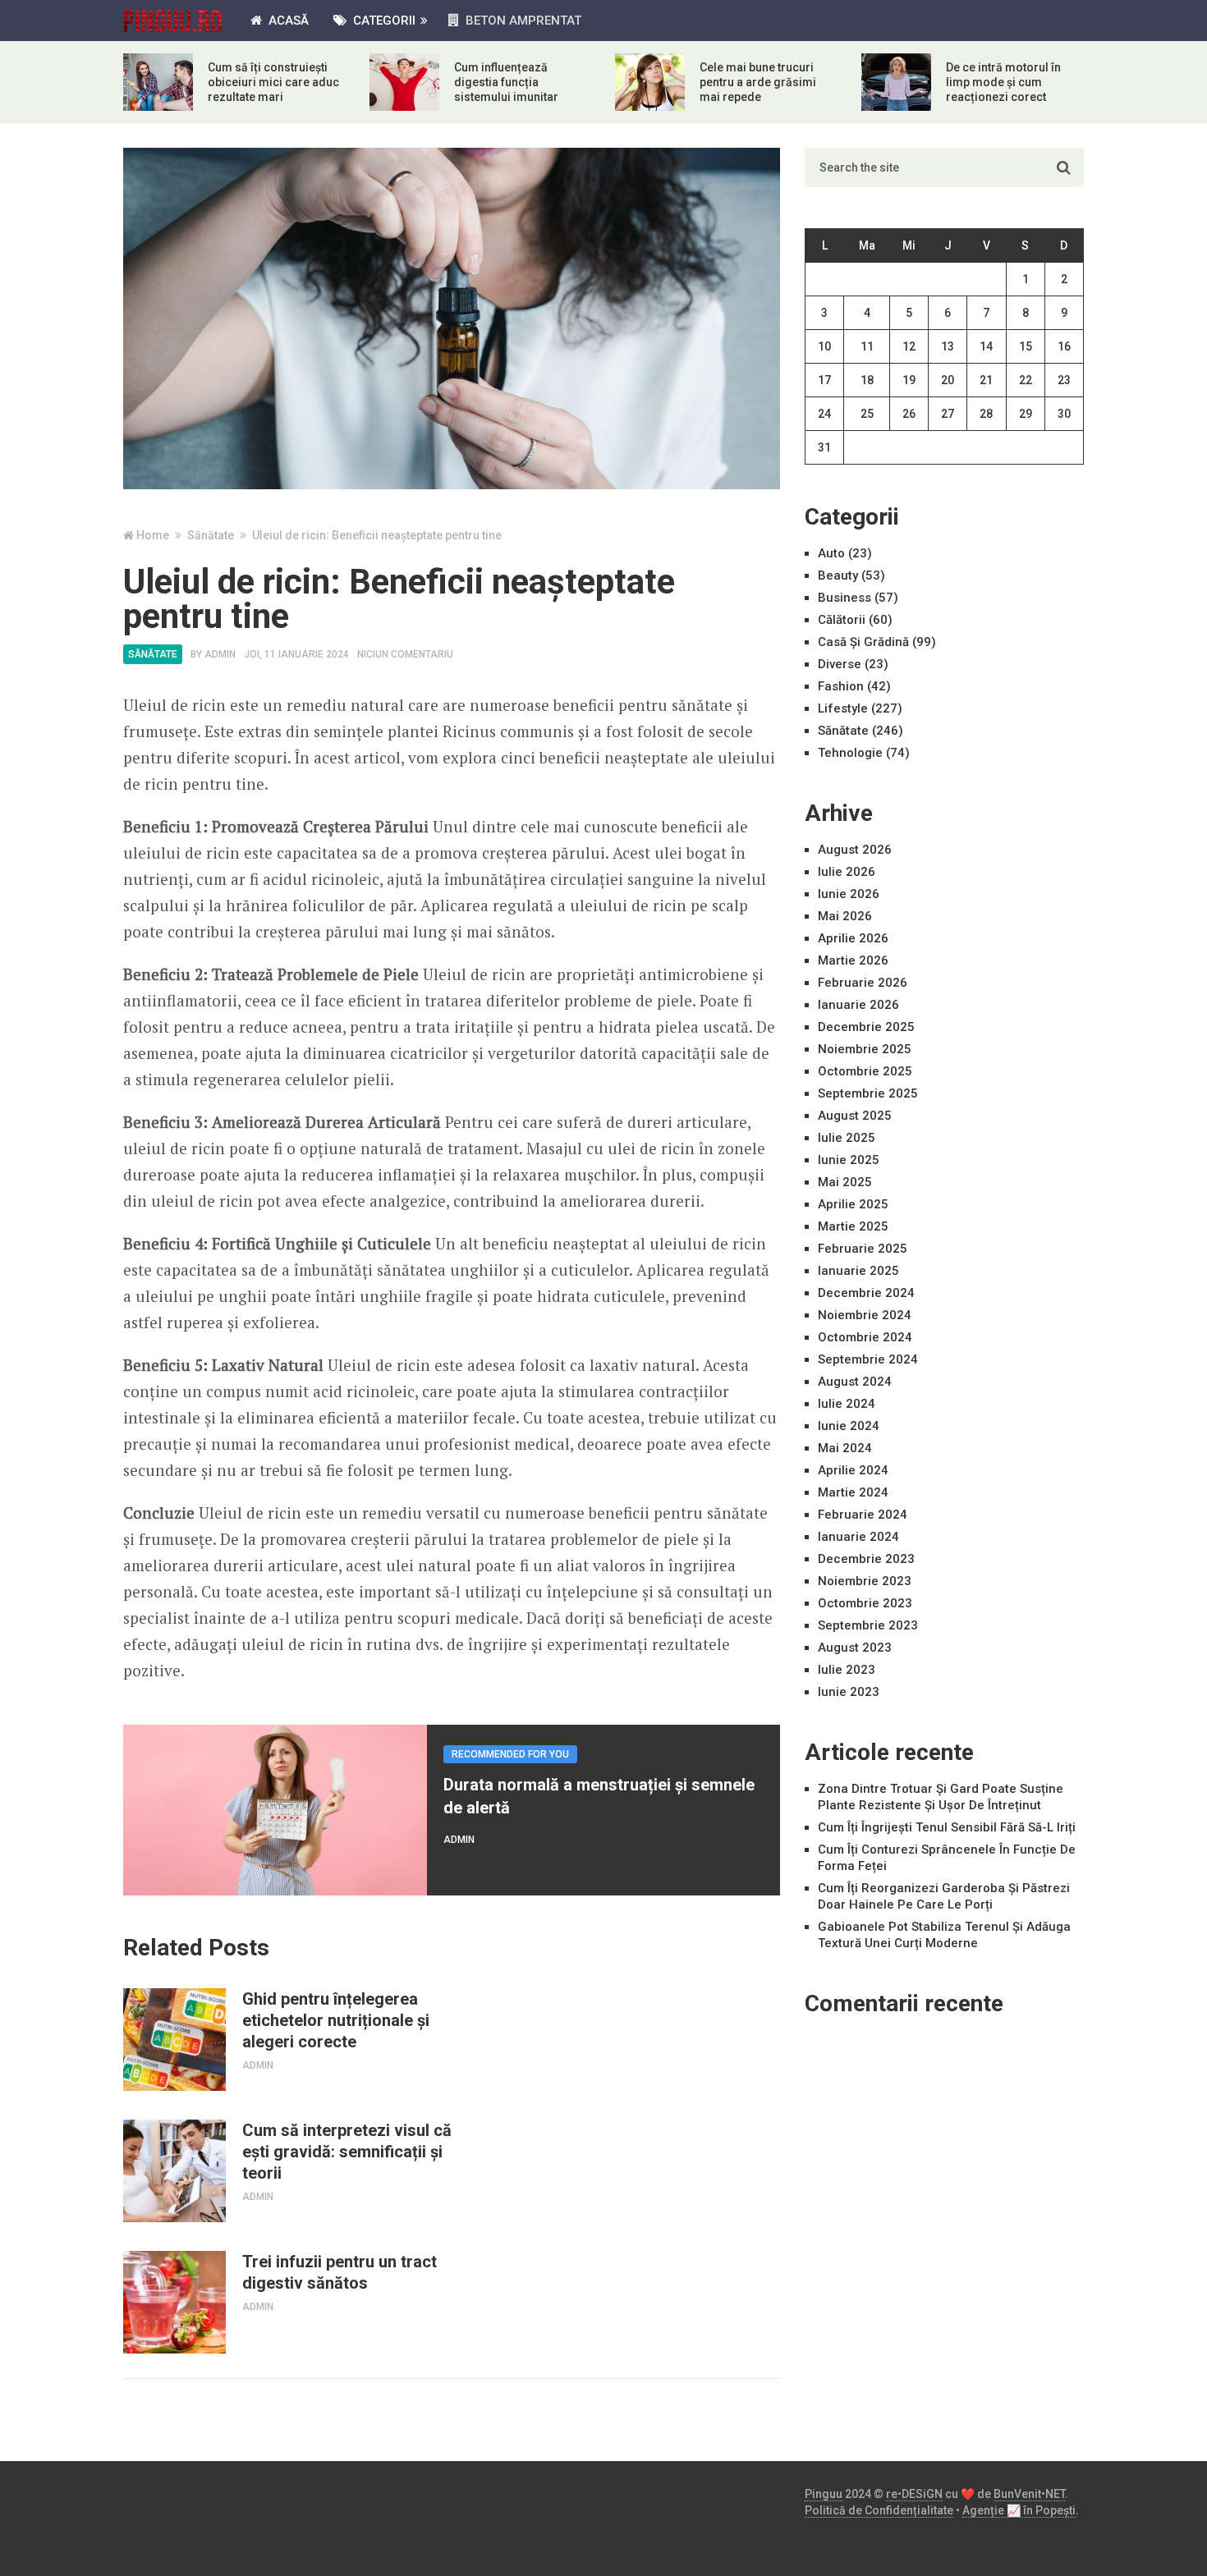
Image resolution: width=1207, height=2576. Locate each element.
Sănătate (153, 654)
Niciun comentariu (405, 654)
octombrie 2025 (865, 1071)
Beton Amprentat (522, 21)
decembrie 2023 (866, 1559)
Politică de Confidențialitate (879, 2510)
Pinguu (824, 2494)
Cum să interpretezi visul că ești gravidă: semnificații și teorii (347, 2152)
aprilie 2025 (853, 1204)
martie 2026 (853, 960)
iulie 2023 (847, 1670)
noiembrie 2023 (865, 1581)
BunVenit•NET (1029, 2494)
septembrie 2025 (868, 1093)
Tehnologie (850, 753)
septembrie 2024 (868, 1359)
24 (824, 414)
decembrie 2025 (866, 1027)
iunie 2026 (849, 894)
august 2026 (855, 850)
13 (948, 346)
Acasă (287, 21)
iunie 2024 (849, 1426)
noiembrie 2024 (865, 1315)
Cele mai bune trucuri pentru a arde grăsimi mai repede (758, 82)
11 (867, 346)
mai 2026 (845, 916)
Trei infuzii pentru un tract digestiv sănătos (340, 2272)
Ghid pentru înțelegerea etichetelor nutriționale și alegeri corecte (336, 2020)
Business (844, 598)
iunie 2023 (849, 1692)
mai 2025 (845, 1182)
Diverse (840, 664)
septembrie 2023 (868, 1625)
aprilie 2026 (853, 938)
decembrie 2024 (866, 1293)
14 (986, 346)
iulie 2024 (847, 1404)
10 (824, 346)
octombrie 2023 (865, 1603)
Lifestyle (843, 708)
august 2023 (855, 1648)
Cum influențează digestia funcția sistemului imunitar (506, 82)
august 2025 (855, 1116)
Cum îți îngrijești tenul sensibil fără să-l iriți (947, 1827)
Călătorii (842, 620)
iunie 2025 (849, 1160)
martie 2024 (853, 1492)
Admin (220, 654)
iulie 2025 (847, 1138)
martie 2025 (853, 1226)
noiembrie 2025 (865, 1049)
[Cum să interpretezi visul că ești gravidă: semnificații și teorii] (174, 2171)
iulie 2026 (847, 872)
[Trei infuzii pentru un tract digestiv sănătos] (174, 2302)
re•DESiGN (914, 2494)
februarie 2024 (863, 1515)
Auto (831, 553)
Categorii (383, 21)
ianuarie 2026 (858, 1005)
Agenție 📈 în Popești (1019, 2510)
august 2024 (855, 1382)
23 (1064, 380)
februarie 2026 (863, 983)
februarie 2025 (863, 1249)
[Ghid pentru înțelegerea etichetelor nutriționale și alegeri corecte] (174, 2040)
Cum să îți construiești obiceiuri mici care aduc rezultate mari (273, 82)
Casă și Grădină (863, 642)
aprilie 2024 (853, 1470)
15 (1026, 346)
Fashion (841, 686)
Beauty (838, 575)
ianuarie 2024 (858, 1537)
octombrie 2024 (865, 1337)
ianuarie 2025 (858, 1271)
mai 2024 (845, 1448)
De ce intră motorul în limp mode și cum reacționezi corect (1003, 82)
